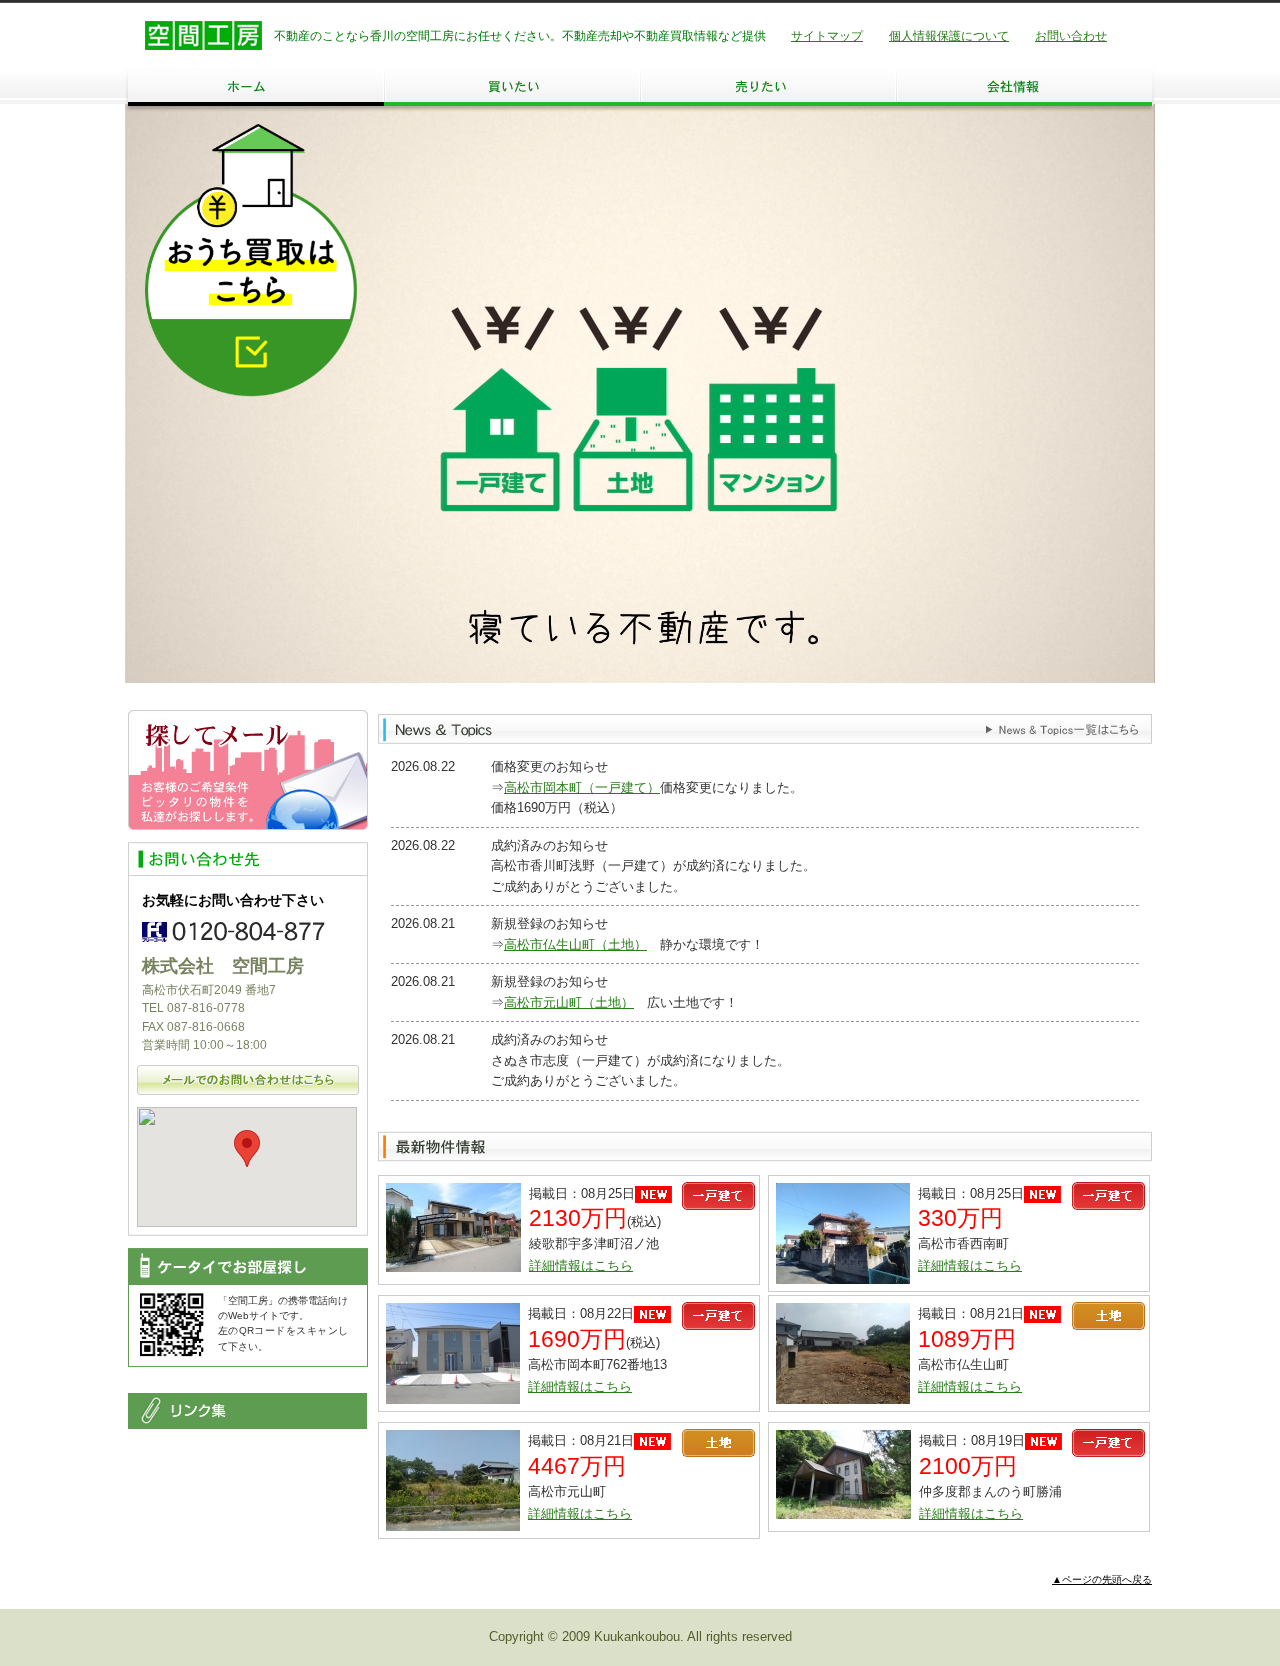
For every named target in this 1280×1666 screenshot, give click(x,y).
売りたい (768, 86)
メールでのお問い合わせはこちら (248, 1080)
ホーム (256, 86)
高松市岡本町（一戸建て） (582, 787)
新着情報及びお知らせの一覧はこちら (1062, 730)
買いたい (512, 86)
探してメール (248, 770)
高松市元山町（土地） (569, 1002)
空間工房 (203, 35)
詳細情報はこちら (581, 1265)
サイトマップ (827, 36)
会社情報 (1024, 86)
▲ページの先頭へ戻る (1102, 1579)
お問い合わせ (1071, 36)
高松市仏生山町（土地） (575, 944)
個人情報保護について (949, 36)
